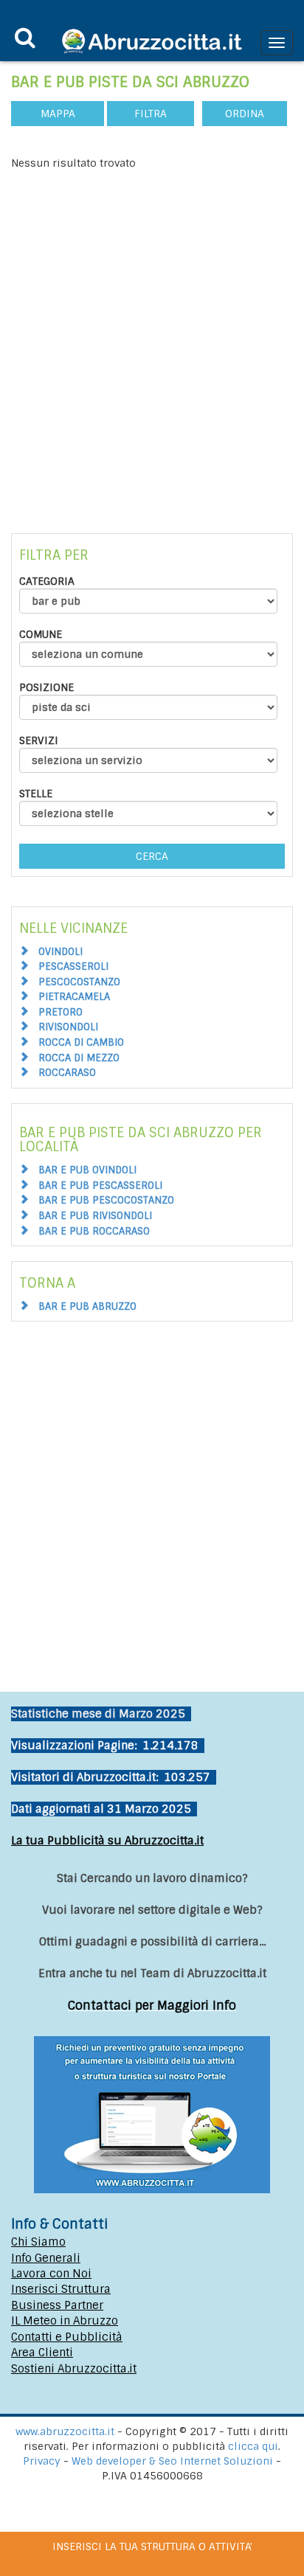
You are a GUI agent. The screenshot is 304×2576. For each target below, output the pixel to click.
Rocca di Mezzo (79, 1058)
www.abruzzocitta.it (65, 2431)
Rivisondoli (68, 1027)
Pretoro (61, 1012)
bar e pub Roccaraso (94, 1231)
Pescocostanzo (79, 982)
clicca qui (253, 2446)
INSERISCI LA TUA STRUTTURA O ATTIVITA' (152, 2547)
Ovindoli (61, 952)
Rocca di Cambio (81, 1042)
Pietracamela (74, 997)
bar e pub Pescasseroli (100, 1185)
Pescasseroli (73, 966)
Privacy (43, 2461)
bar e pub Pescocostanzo (106, 1200)
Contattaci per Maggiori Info (152, 2006)
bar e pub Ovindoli (87, 1170)
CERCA (152, 856)
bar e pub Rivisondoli (95, 1216)
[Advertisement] (152, 330)
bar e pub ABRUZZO (87, 1306)
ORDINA (245, 114)
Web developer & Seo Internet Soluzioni (174, 2461)
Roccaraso (67, 1073)
